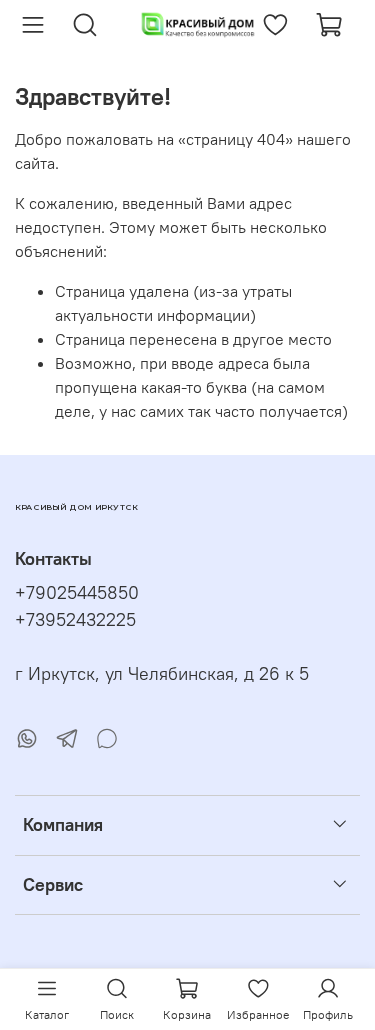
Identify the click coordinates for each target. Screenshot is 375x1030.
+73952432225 (75, 620)
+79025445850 (77, 593)
